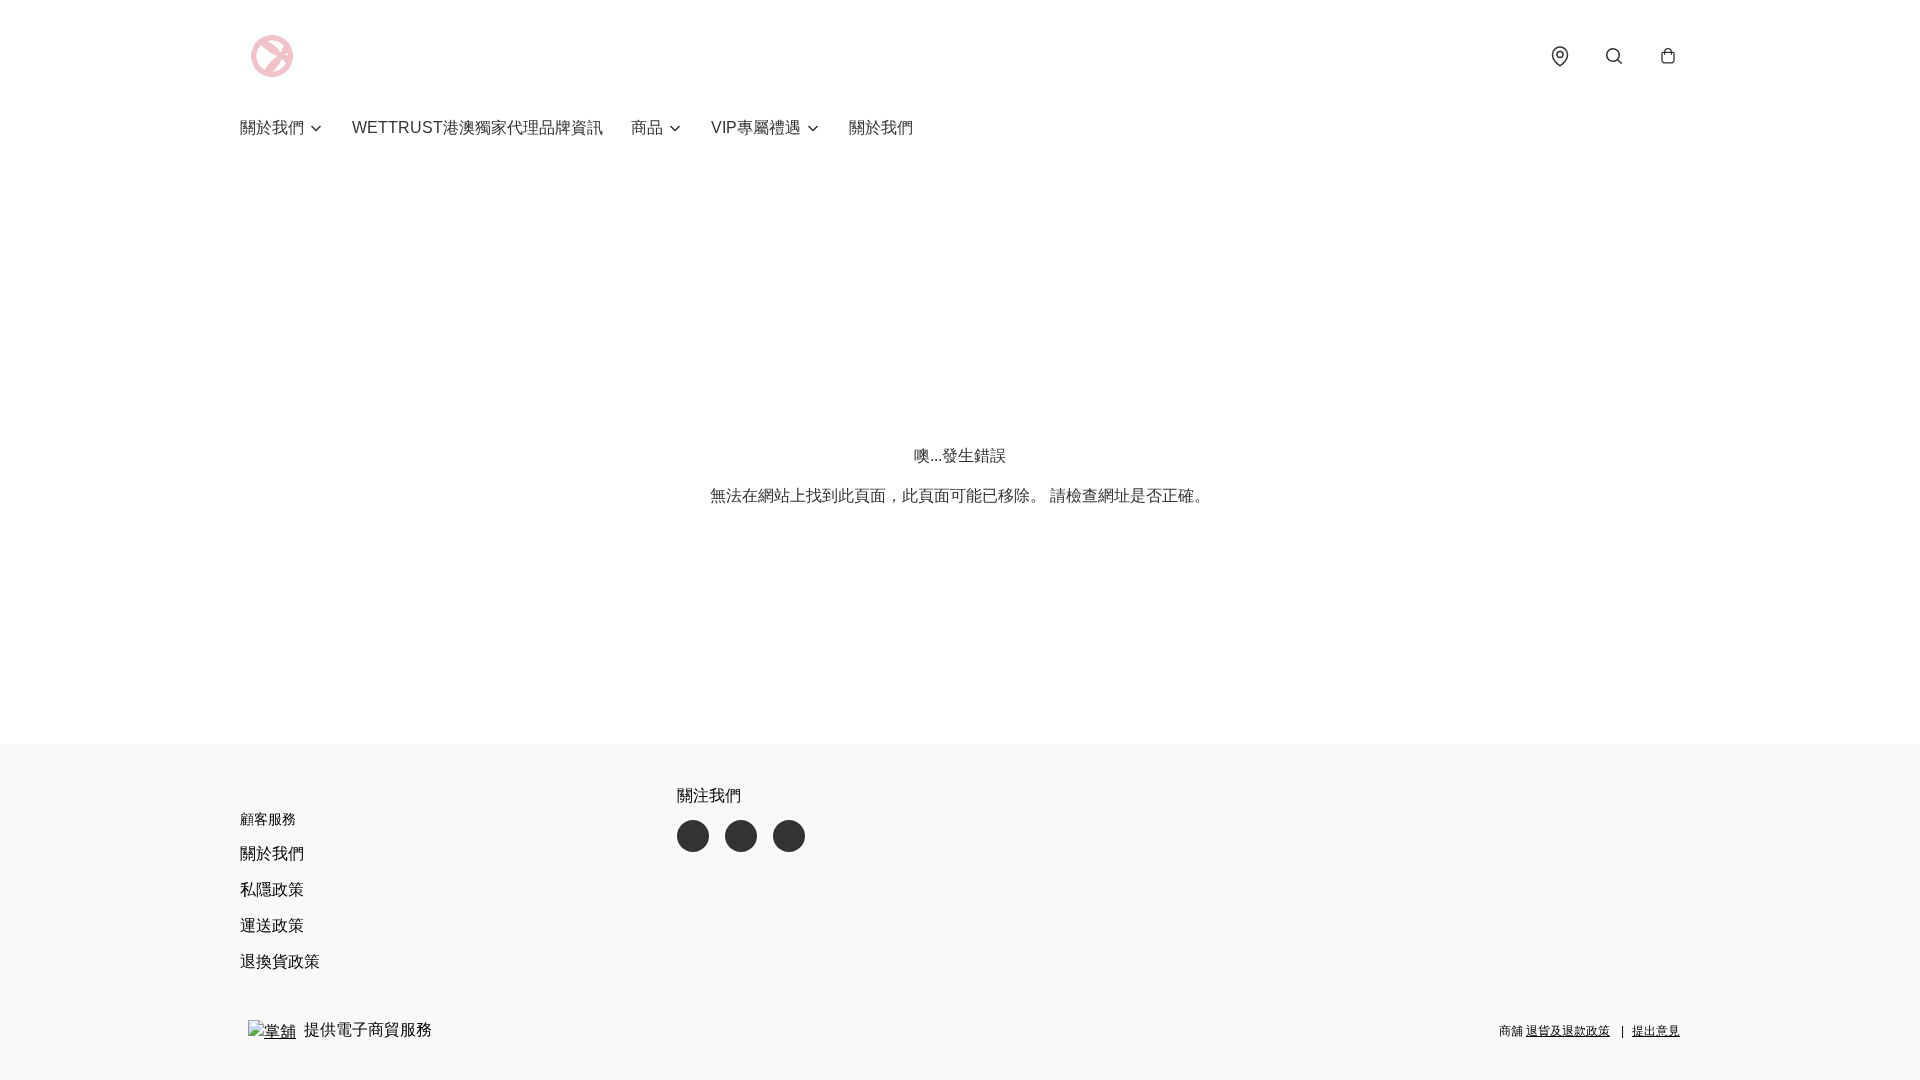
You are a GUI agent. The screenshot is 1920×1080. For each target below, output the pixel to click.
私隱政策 (272, 889)
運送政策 (272, 925)
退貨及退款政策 (1568, 1031)
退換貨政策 (280, 961)
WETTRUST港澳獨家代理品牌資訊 (477, 127)
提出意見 (1656, 1031)
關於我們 (881, 127)
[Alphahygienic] (272, 56)
